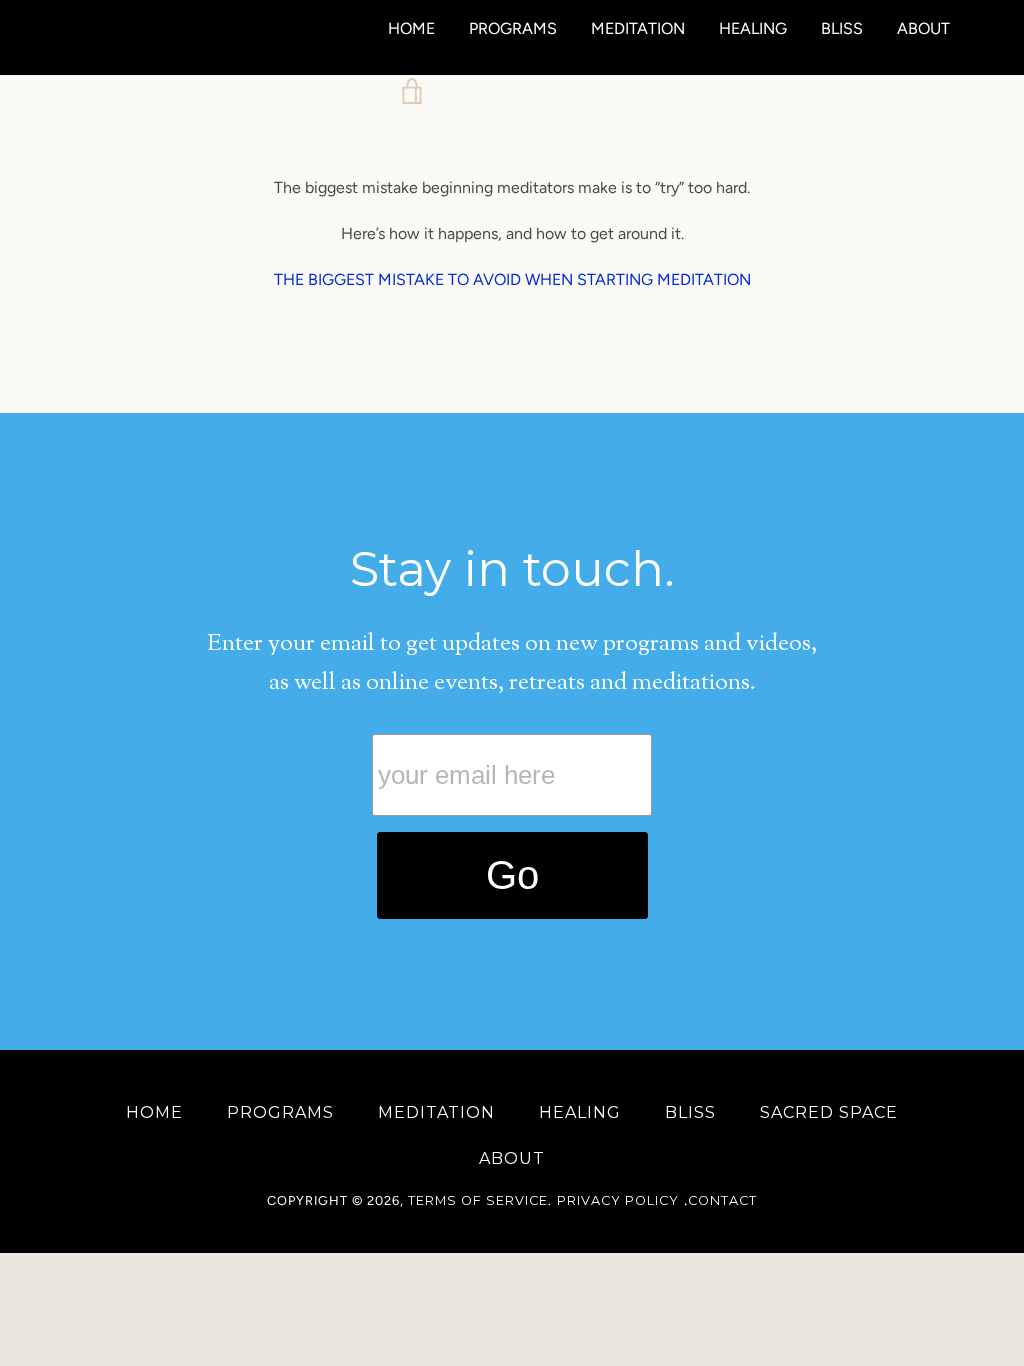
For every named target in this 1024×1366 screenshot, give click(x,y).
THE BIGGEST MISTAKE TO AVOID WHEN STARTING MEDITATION (512, 279)
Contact (722, 1200)
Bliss (842, 28)
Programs (513, 28)
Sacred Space (829, 1112)
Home (411, 28)
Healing (753, 28)
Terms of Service (478, 1200)
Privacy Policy (618, 1200)
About (923, 28)
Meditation (638, 28)
